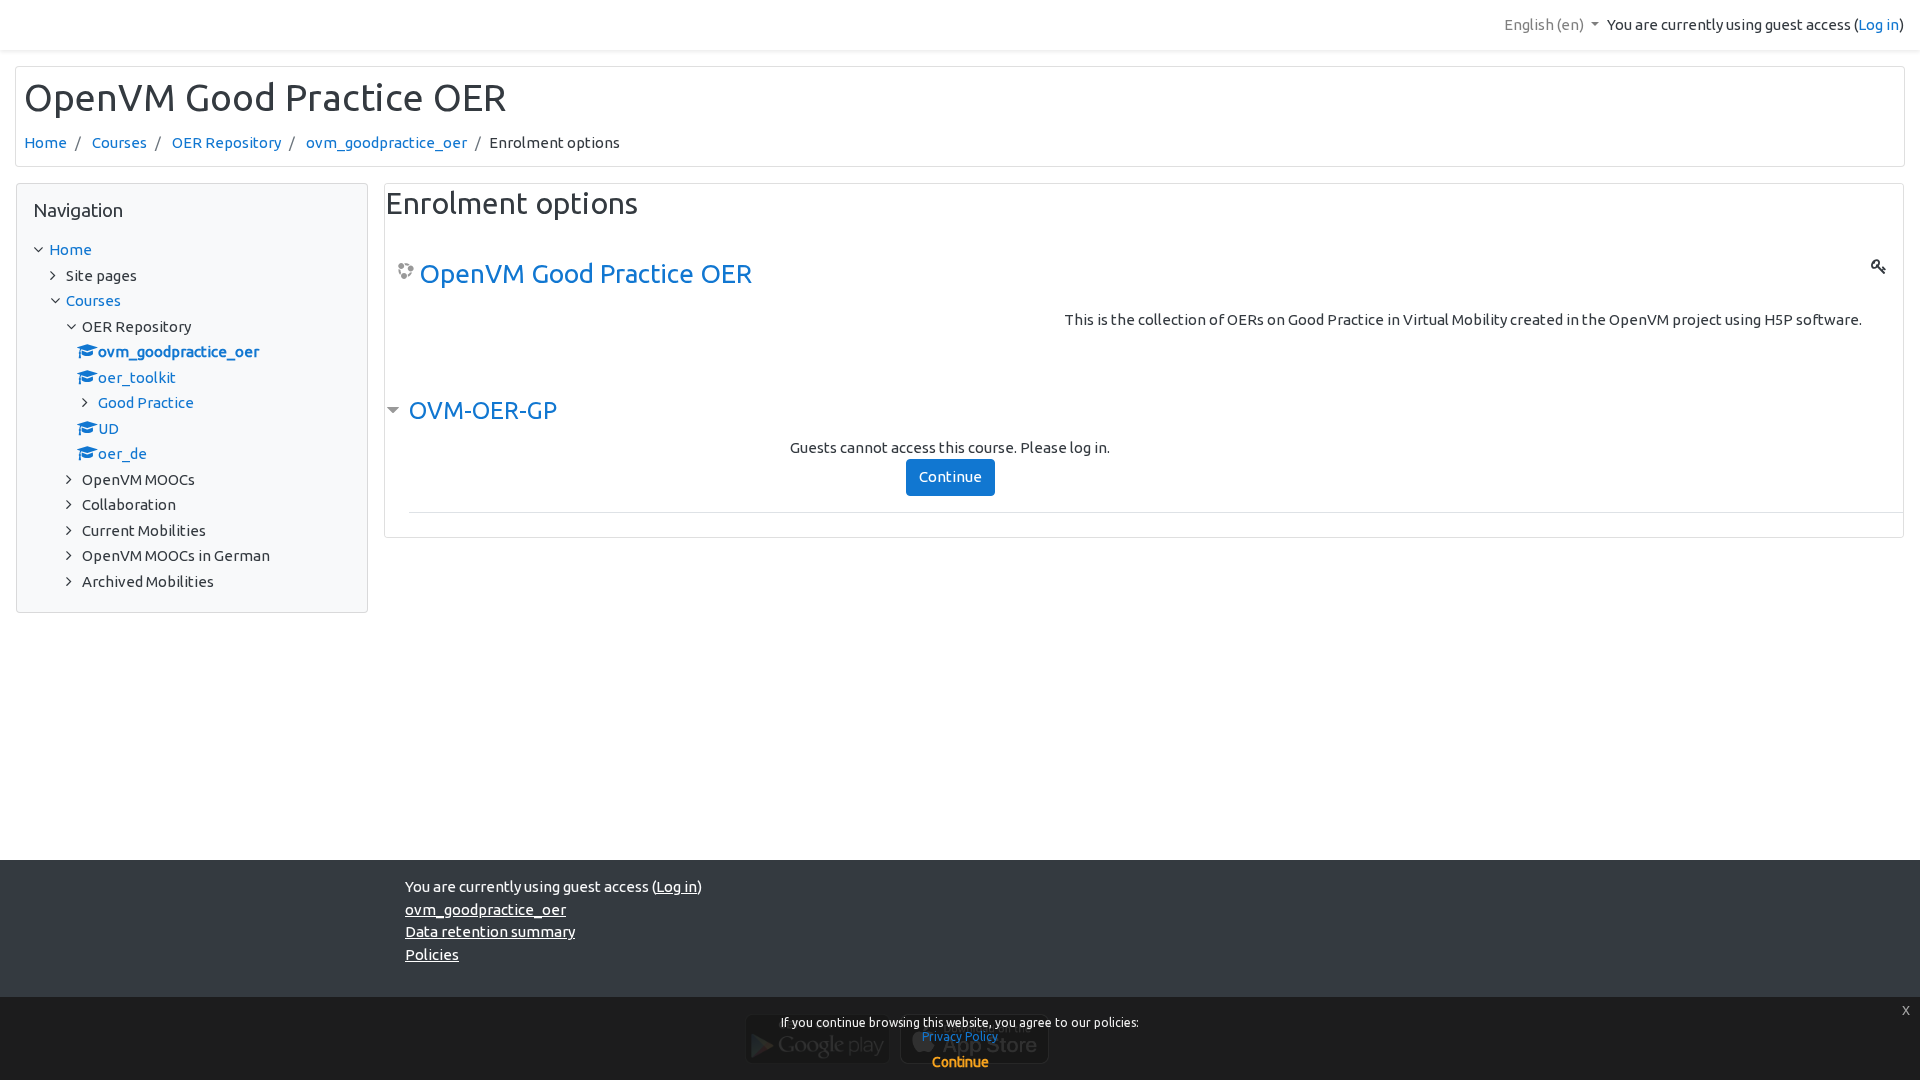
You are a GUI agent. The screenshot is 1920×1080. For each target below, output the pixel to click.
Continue (950, 476)
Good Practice (146, 402)
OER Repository (226, 142)
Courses (119, 142)
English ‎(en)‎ (1545, 24)
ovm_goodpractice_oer (386, 142)
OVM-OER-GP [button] (483, 410)
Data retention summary (490, 931)
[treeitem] (192, 250)
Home (45, 142)
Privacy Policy (960, 1036)
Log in (1878, 24)
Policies (432, 954)
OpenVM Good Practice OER (585, 273)
